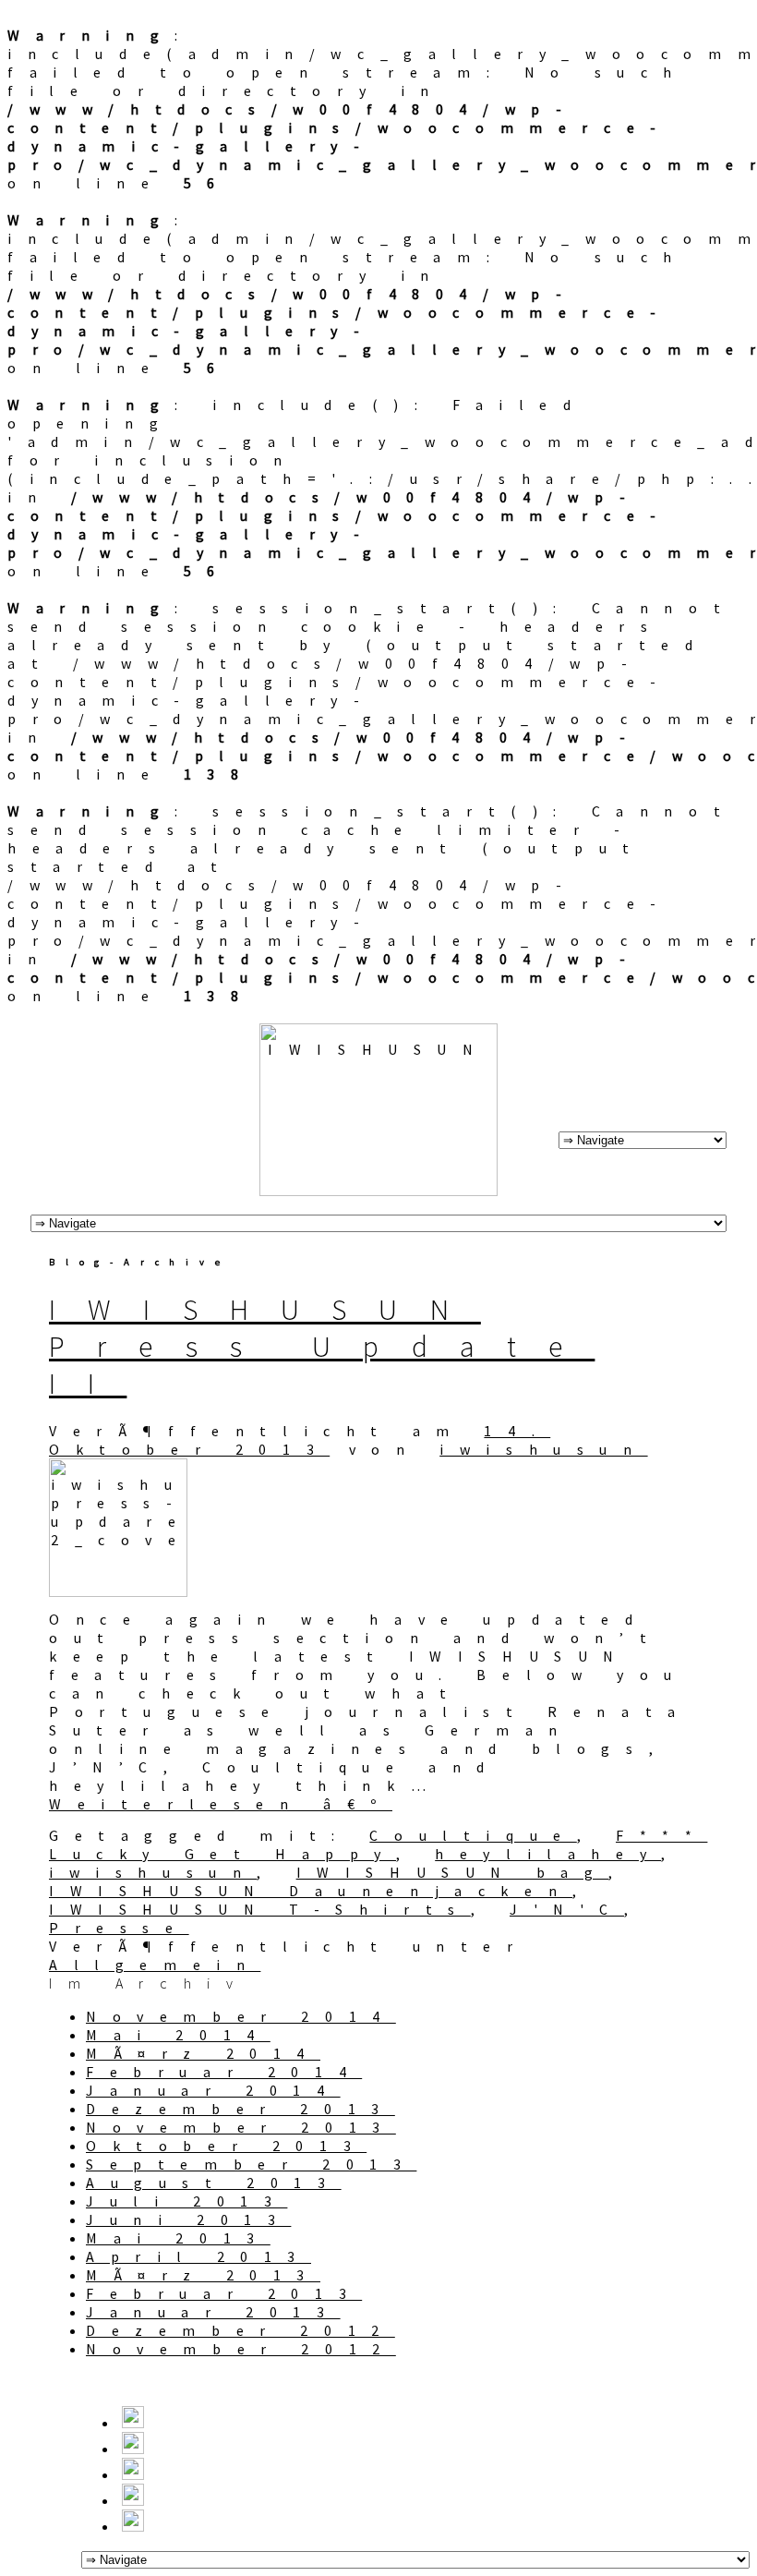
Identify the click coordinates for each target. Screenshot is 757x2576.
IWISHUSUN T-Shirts (260, 1909)
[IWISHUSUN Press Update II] (118, 1591)
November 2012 (241, 2349)
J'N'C (567, 1909)
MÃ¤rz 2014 (203, 2053)
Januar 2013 (213, 2312)
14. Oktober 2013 (300, 1440)
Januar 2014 (213, 2090)
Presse (119, 1928)
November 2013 (241, 2127)
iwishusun (543, 1449)
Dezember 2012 (240, 2330)
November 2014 (241, 2016)
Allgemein (155, 1965)
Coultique (473, 1835)
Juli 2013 (186, 2201)
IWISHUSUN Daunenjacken (311, 1891)
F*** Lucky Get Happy (378, 1844)
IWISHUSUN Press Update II (322, 1347)
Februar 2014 (224, 2072)
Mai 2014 (178, 2035)
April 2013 (198, 2256)
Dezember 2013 (240, 2109)
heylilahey (548, 1854)
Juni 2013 (188, 2219)
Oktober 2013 (226, 2146)
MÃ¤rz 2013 (203, 2275)
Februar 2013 (224, 2293)
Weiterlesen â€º (221, 1804)
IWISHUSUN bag (453, 1872)
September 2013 (251, 2164)
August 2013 (214, 2183)
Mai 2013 (178, 2238)
